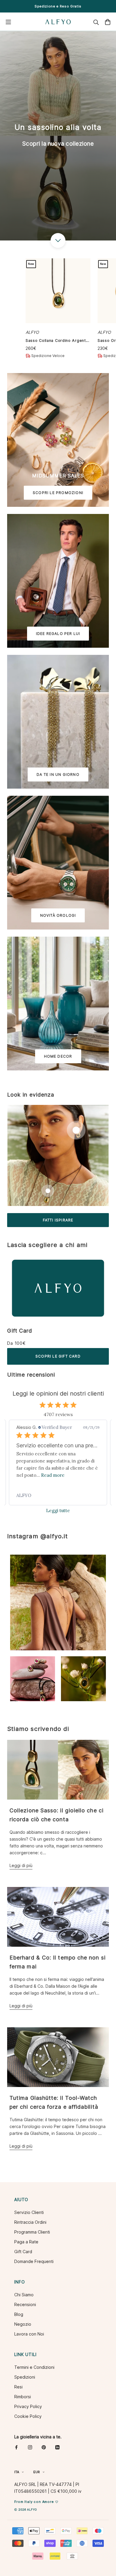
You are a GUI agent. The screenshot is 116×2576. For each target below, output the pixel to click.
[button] (58, 1602)
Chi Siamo (24, 2295)
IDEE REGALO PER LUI (58, 634)
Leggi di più (21, 1865)
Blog (19, 2314)
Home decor (58, 1056)
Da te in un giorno (58, 774)
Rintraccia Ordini (30, 2222)
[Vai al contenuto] (58, 240)
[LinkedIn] (57, 2447)
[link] (58, 1495)
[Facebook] (16, 2447)
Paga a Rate (26, 2242)
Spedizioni (25, 2377)
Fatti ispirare (58, 1220)
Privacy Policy (28, 2406)
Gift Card (20, 1331)
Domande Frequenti (34, 2261)
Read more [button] (53, 1475)
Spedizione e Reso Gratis (58, 6)
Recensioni (25, 2304)
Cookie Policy (28, 2416)
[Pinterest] (44, 2447)
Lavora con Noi (29, 2334)
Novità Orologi (58, 915)
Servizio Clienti (29, 2212)
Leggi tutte (58, 1510)
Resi (18, 2387)
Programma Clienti (32, 2232)
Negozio (23, 2324)
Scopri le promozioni (58, 493)
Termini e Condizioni (34, 2367)
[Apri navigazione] (8, 22)
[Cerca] (96, 22)
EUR (37, 2472)
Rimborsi (23, 2397)
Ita (17, 2472)
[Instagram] (30, 2447)
